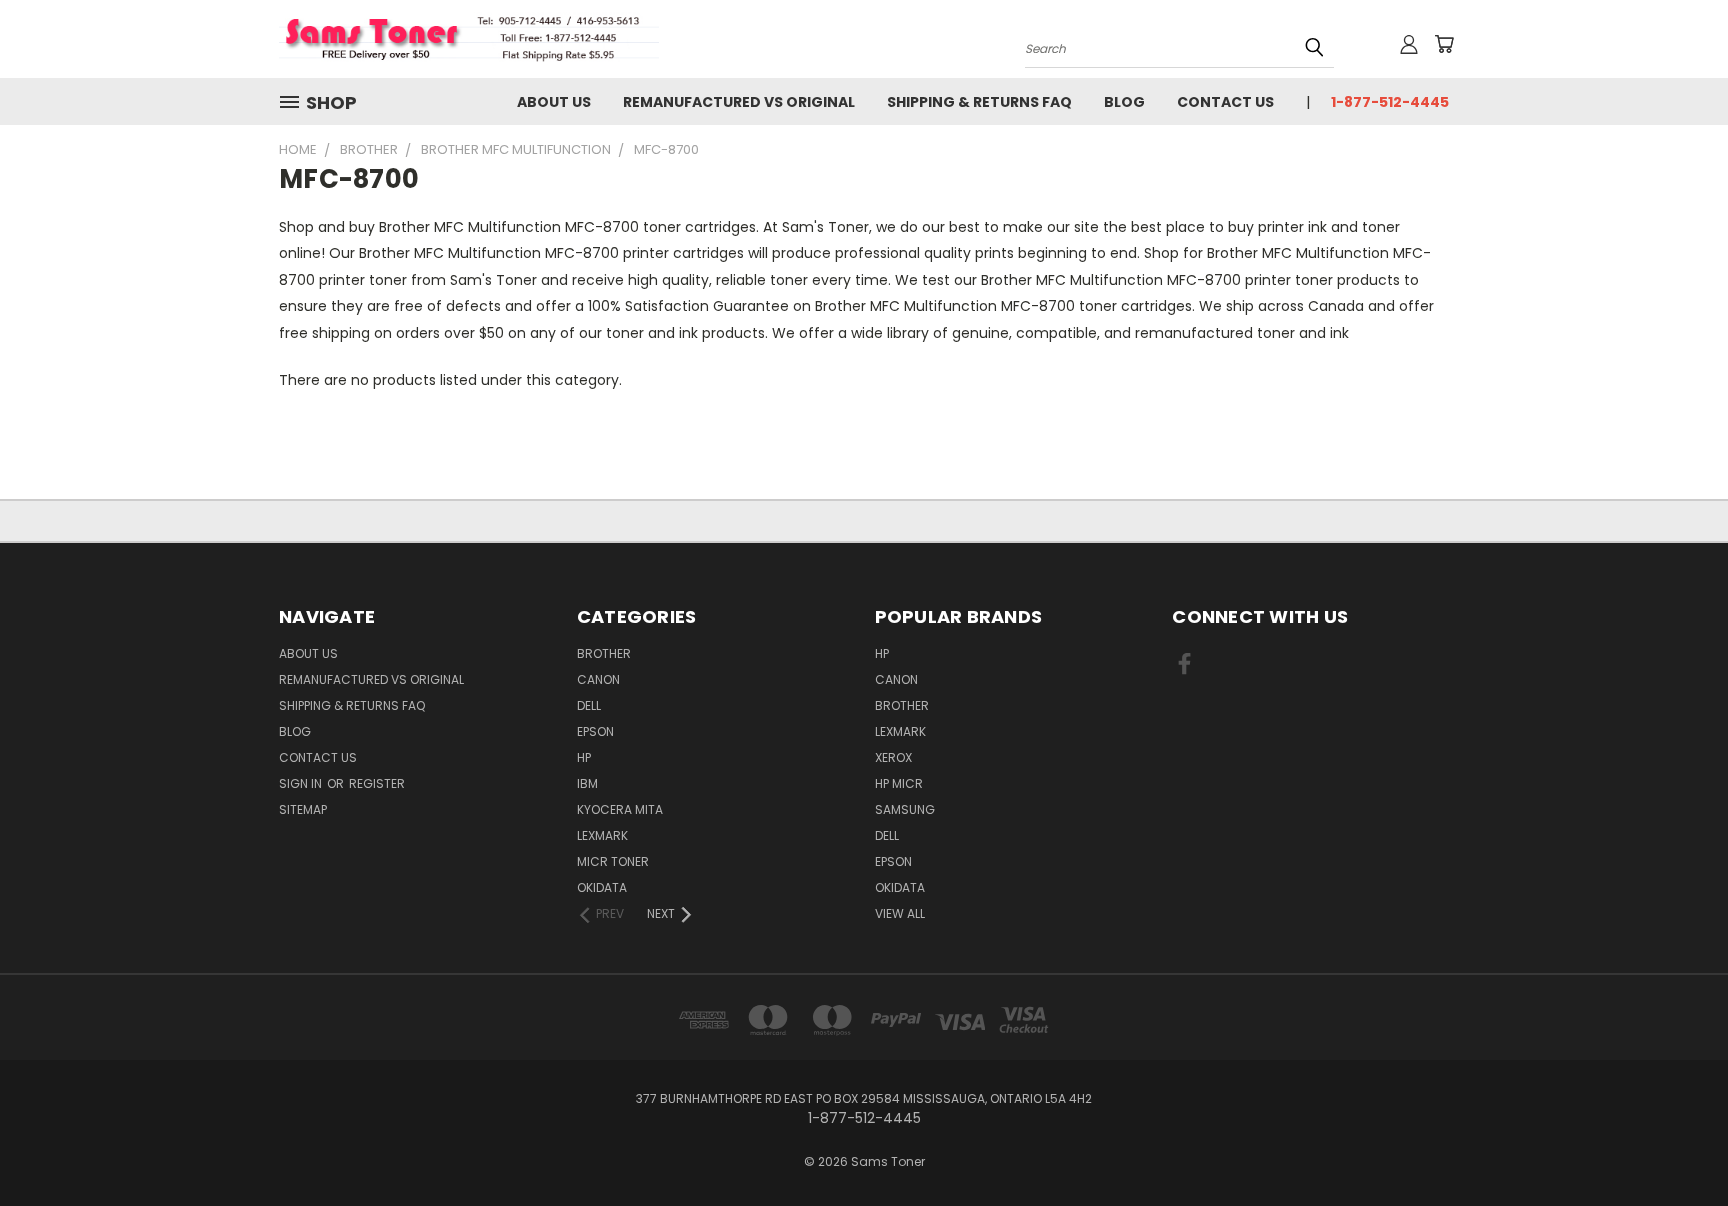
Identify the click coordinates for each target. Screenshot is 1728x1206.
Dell (589, 705)
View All (900, 913)
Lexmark (602, 835)
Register (377, 783)
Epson (595, 731)
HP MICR (899, 783)
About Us (554, 102)
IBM (587, 783)
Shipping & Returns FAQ (979, 102)
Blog (1124, 102)
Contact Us (1225, 102)
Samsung (905, 809)
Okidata (900, 887)
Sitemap (303, 809)
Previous (1675, 1143)
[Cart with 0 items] (1444, 44)
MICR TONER (613, 861)
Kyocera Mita (620, 809)
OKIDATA (602, 887)
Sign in (302, 783)
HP (584, 757)
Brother (604, 653)
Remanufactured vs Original (739, 102)
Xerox (893, 757)
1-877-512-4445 (1390, 102)
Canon (598, 679)
